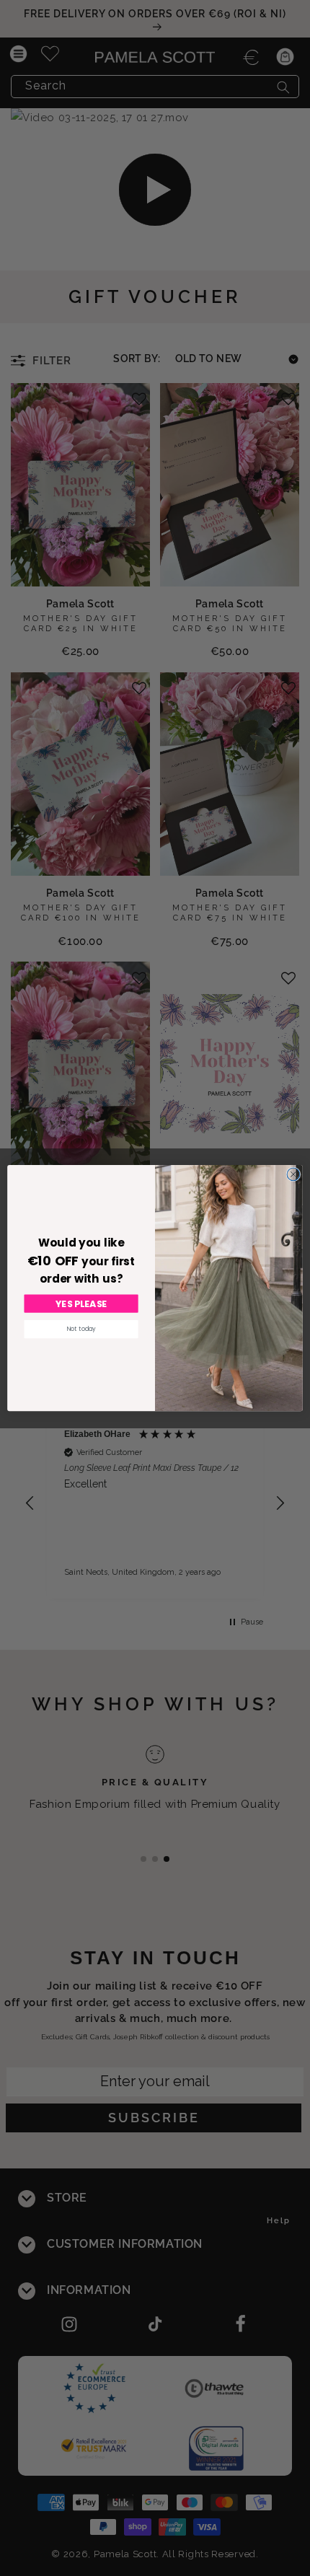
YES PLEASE (81, 1304)
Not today (81, 1329)
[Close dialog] (293, 1174)
